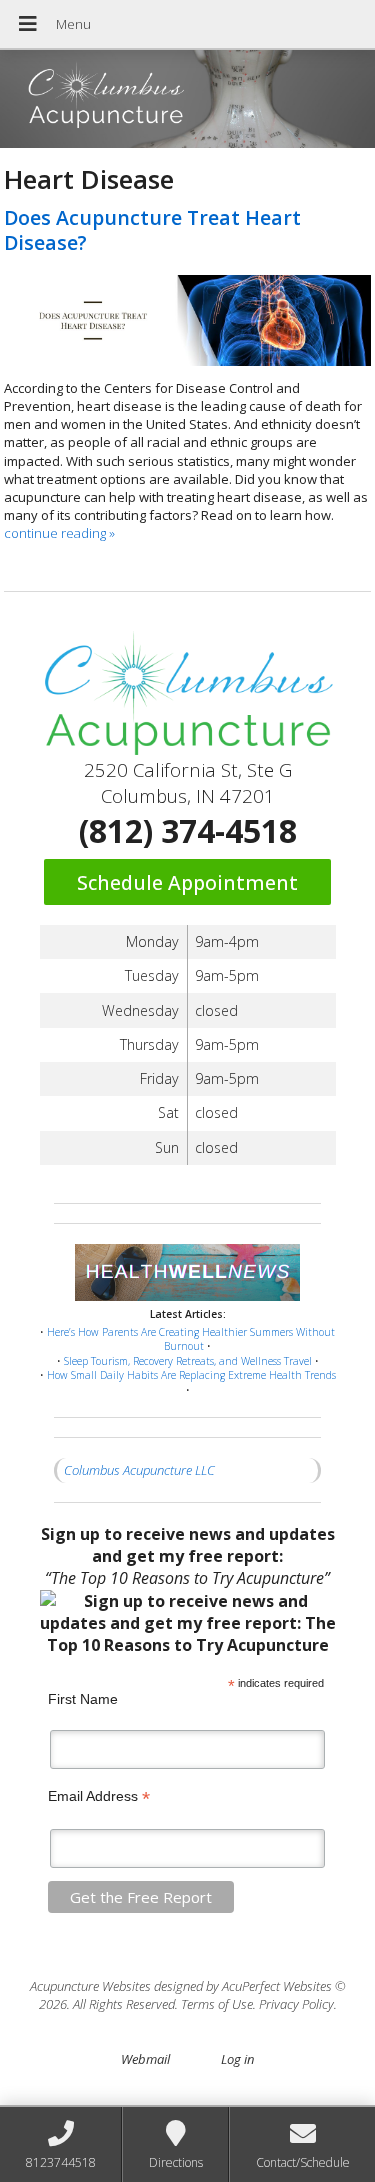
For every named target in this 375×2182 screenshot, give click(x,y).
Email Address (99, 1796)
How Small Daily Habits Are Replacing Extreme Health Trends (191, 1375)
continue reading (59, 533)
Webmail (145, 2059)
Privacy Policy (296, 2004)
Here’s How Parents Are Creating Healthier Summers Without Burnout (191, 1339)
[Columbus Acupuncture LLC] (187, 101)
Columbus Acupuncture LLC (139, 1470)
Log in (237, 2059)
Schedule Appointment (187, 882)
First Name (83, 1699)
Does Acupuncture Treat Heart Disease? (152, 230)
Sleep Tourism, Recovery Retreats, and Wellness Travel (188, 1361)
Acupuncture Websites (90, 1986)
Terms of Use (217, 2004)
